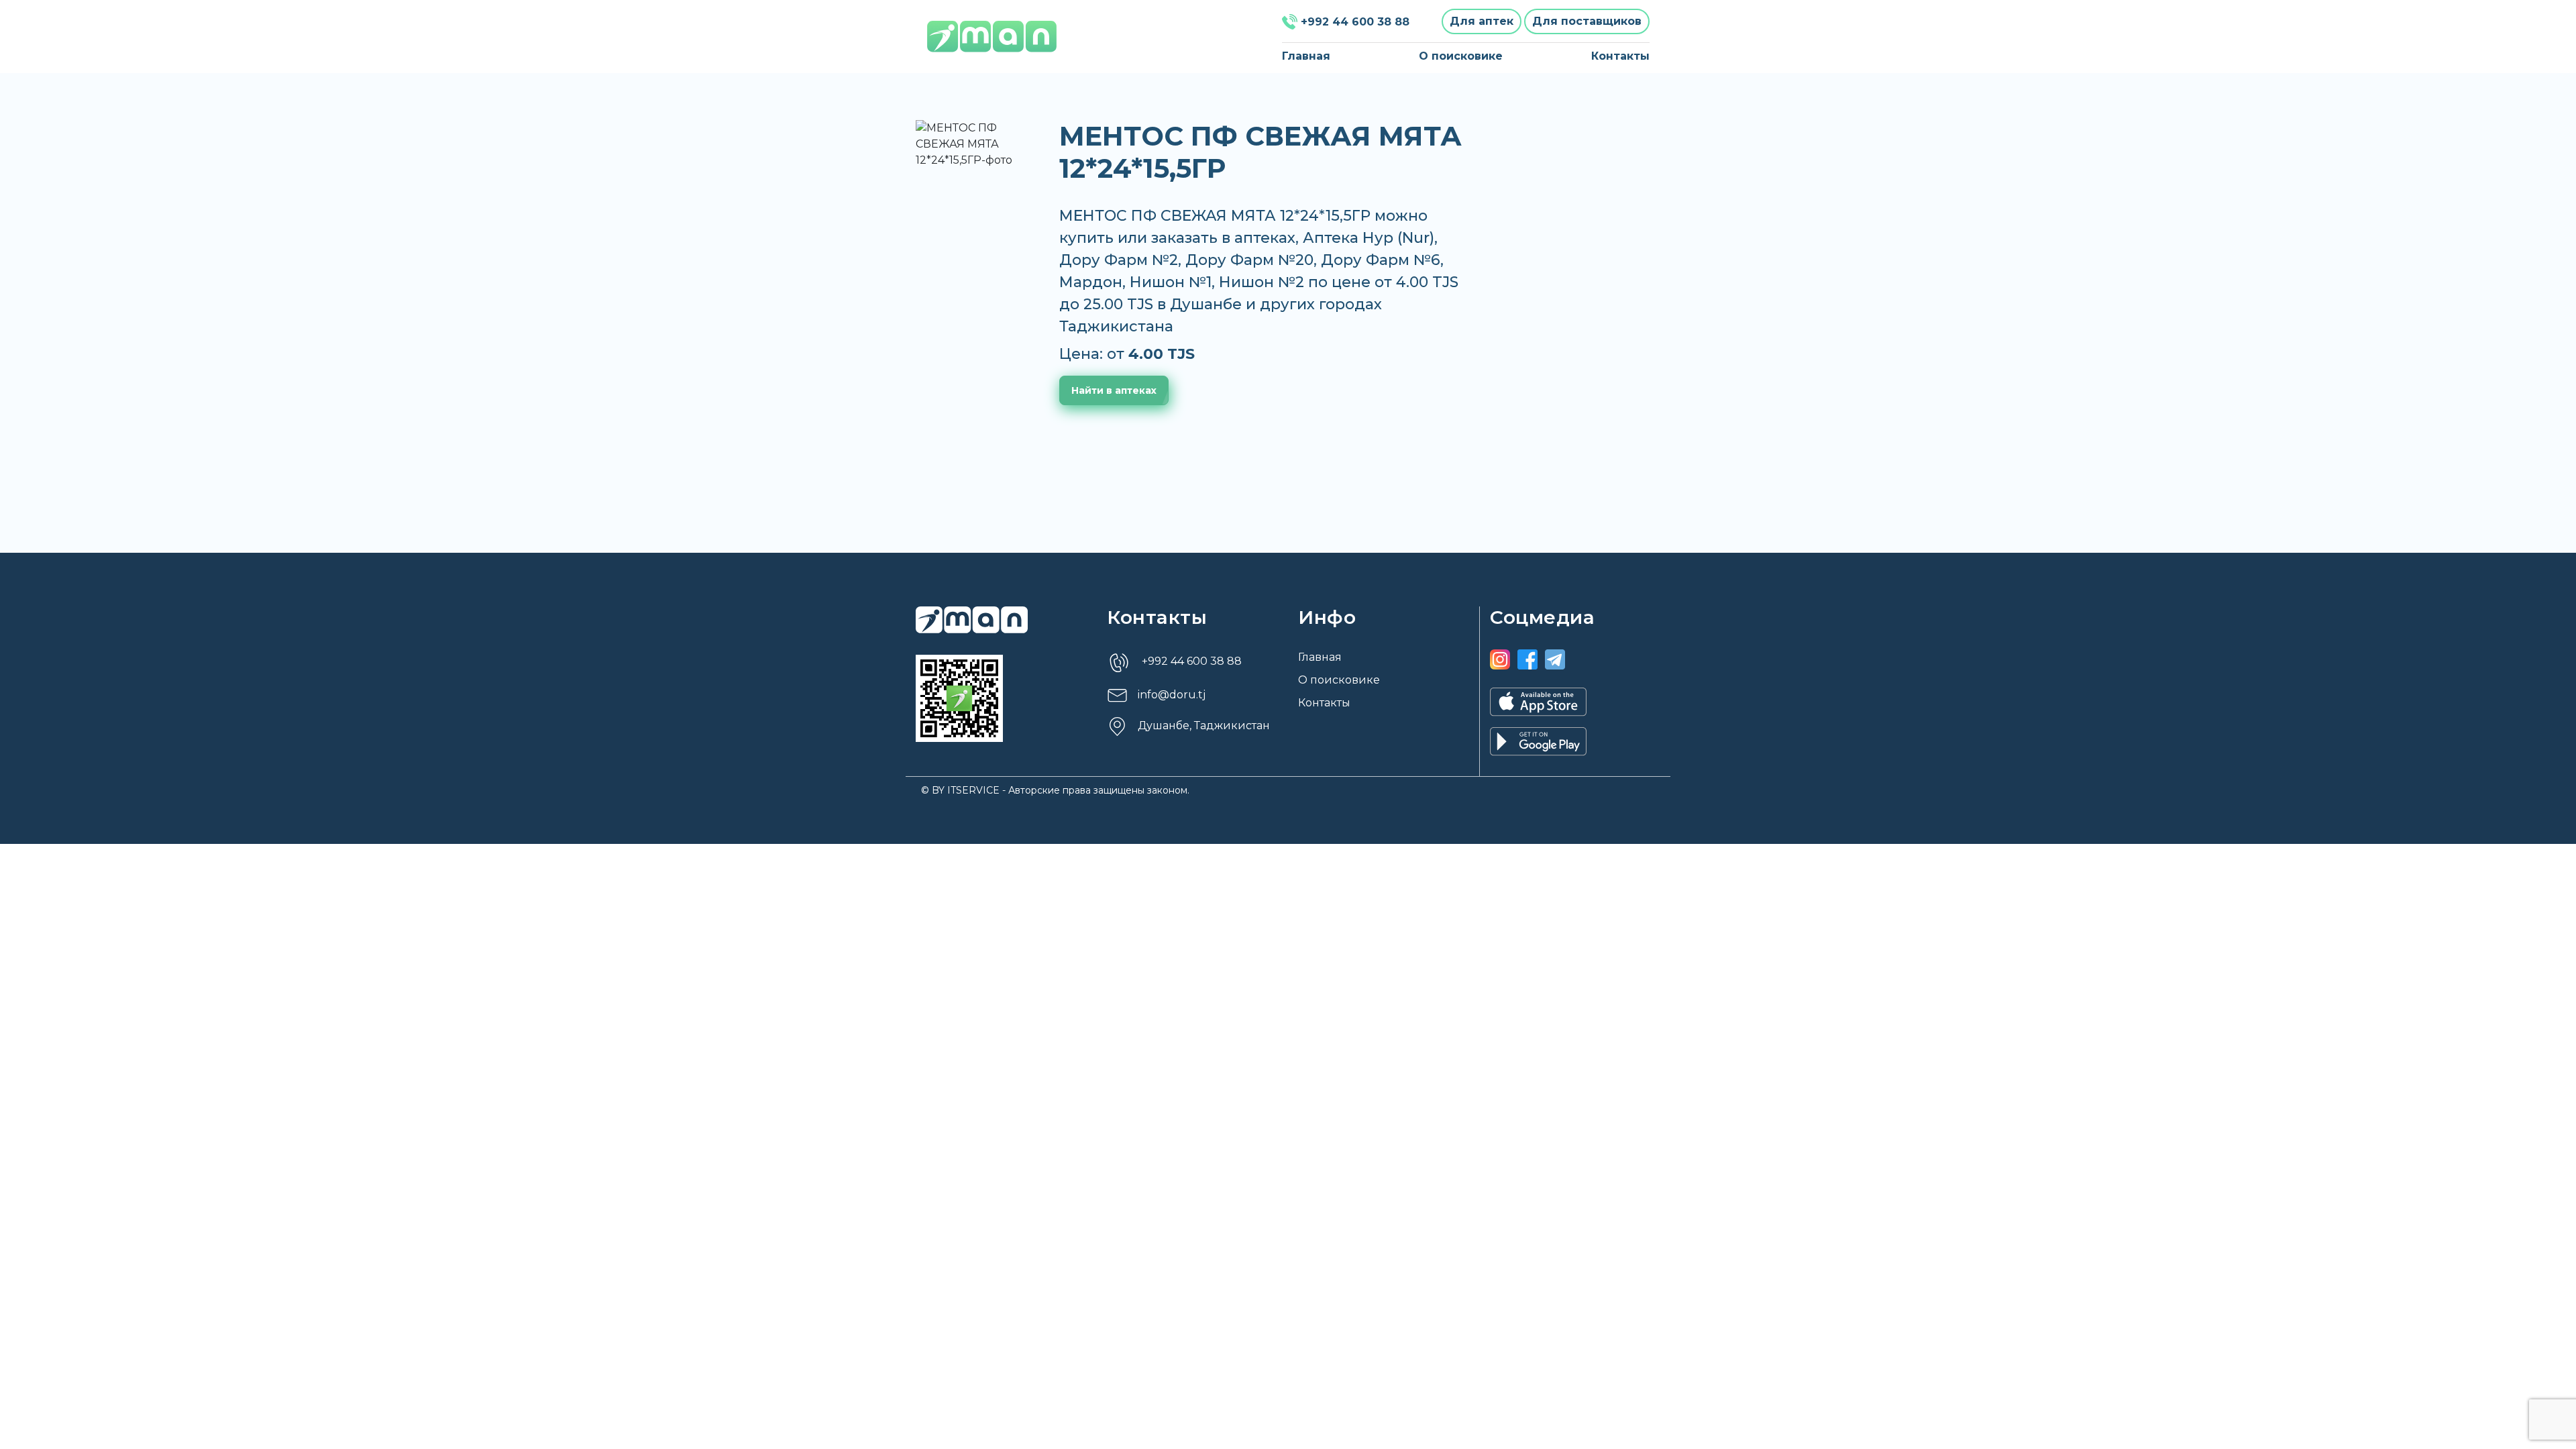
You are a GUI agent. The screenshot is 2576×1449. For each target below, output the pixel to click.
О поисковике (1461, 56)
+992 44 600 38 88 (1355, 22)
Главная (1306, 56)
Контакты (1620, 56)
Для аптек (1482, 21)
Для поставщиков (1587, 21)
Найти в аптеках (1114, 390)
